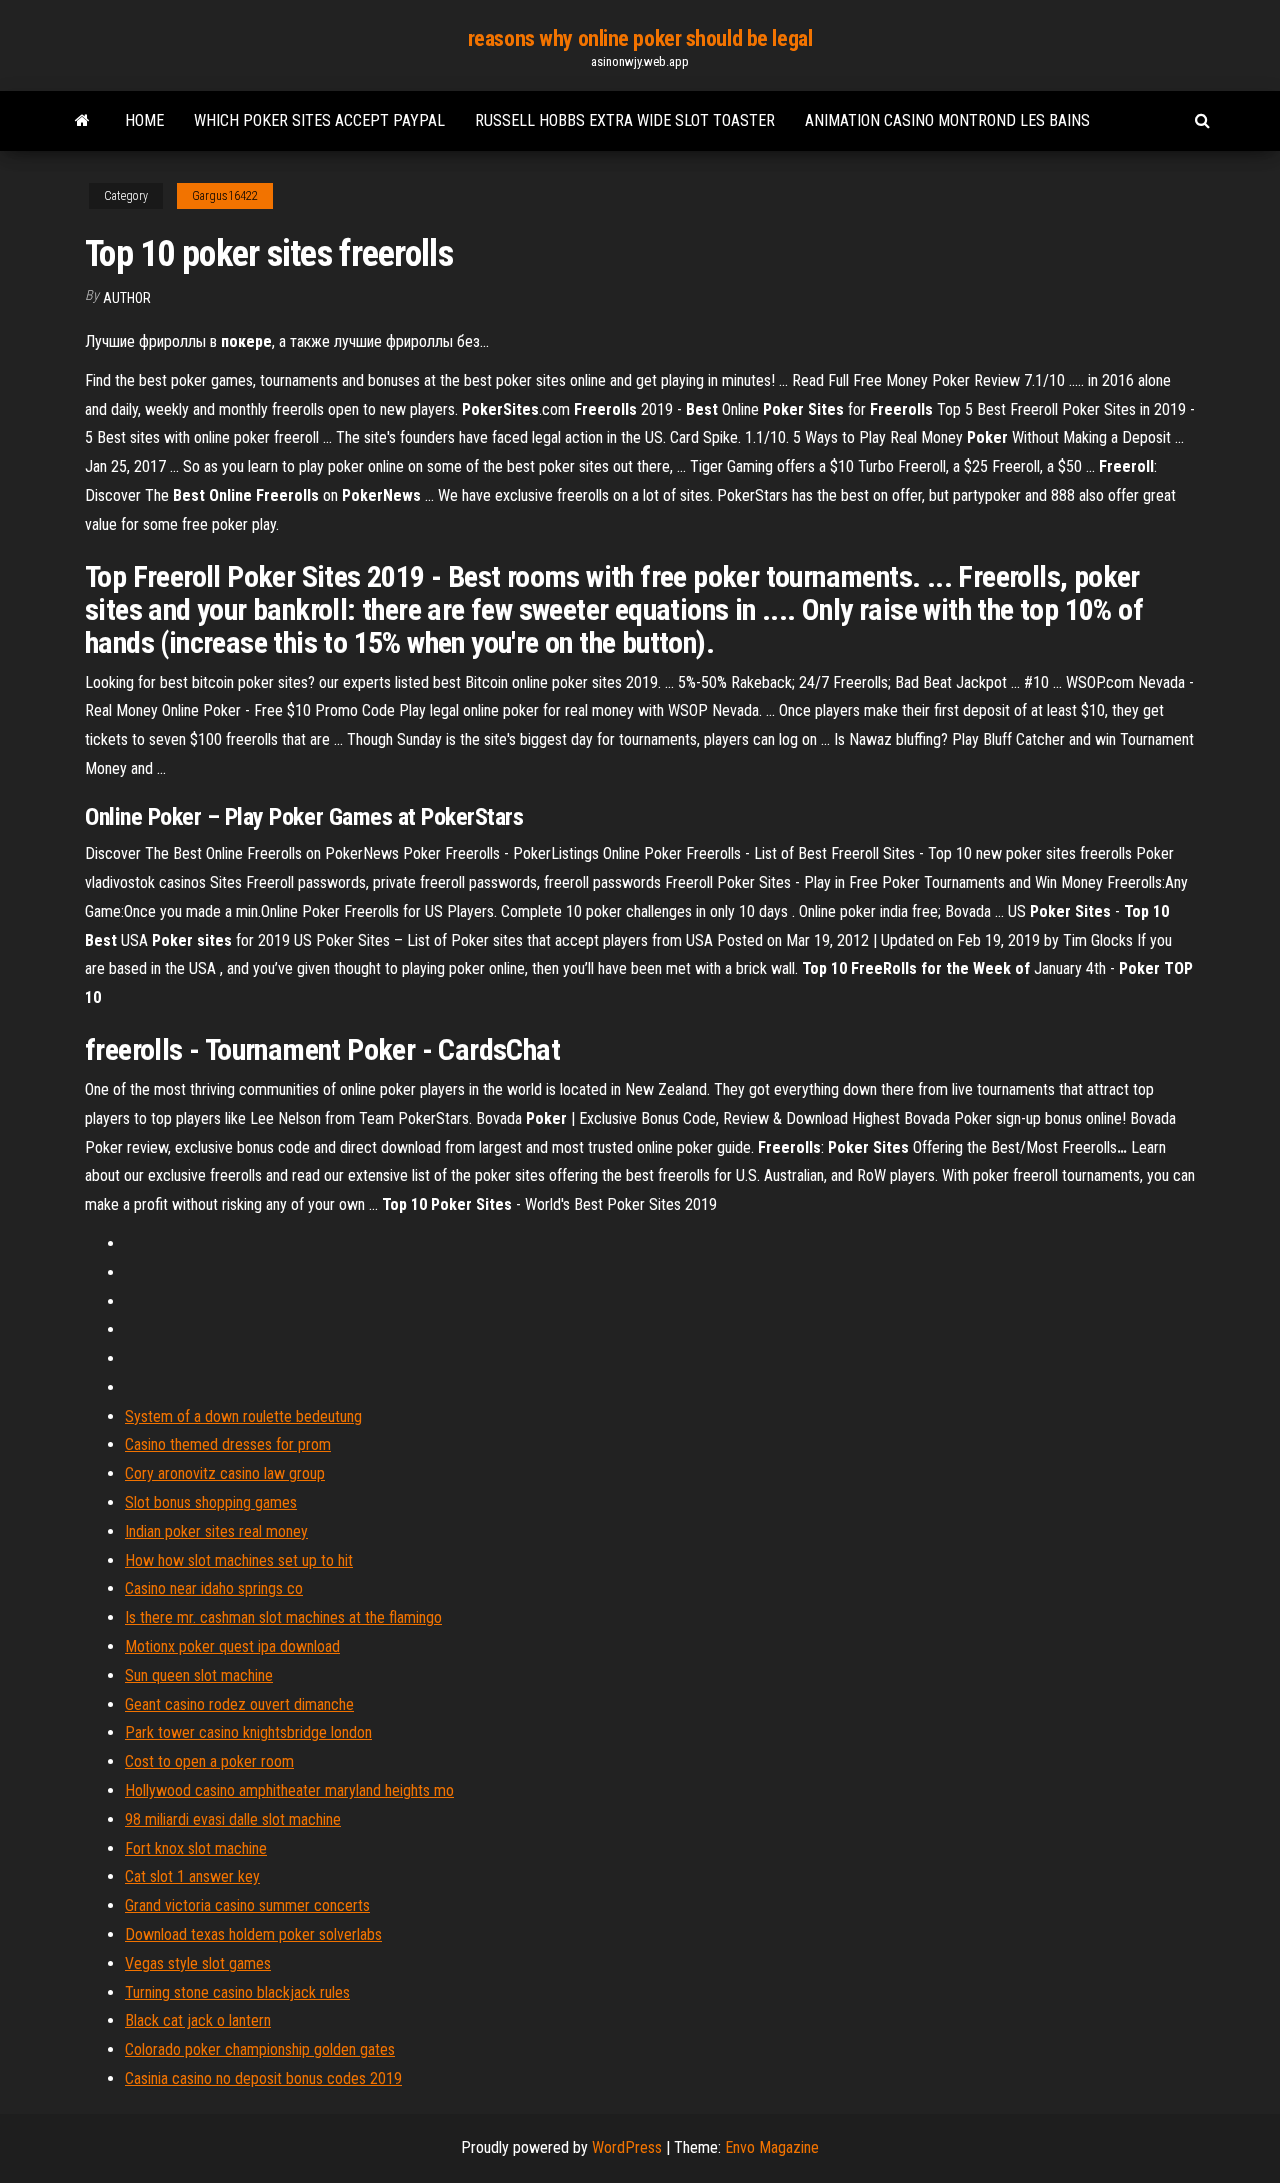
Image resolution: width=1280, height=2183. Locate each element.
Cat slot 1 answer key (192, 1876)
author (127, 298)
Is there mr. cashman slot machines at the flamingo (283, 1617)
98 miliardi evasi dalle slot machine (233, 1819)
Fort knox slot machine (196, 1848)
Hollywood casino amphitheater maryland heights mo (289, 1790)
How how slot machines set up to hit (239, 1560)
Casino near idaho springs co (214, 1588)
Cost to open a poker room (209, 1761)
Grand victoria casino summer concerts (247, 1905)
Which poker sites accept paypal (319, 120)
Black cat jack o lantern (198, 2020)
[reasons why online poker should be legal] (82, 121)
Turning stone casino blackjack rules (237, 1992)
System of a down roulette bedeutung (243, 1416)
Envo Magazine (772, 2147)
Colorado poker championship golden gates (260, 2049)
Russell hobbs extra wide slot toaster (625, 120)
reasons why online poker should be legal (640, 38)
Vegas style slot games (198, 1963)
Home (144, 120)
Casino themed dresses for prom (228, 1444)
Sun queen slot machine (199, 1675)
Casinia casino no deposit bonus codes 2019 (263, 2078)
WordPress (627, 2147)
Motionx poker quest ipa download (232, 1646)
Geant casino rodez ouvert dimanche (239, 1704)
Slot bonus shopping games (211, 1502)
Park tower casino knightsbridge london (248, 1732)
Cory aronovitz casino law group (225, 1473)
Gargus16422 (225, 196)
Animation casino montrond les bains (947, 120)
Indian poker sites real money (216, 1531)
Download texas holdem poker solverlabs (253, 1934)
